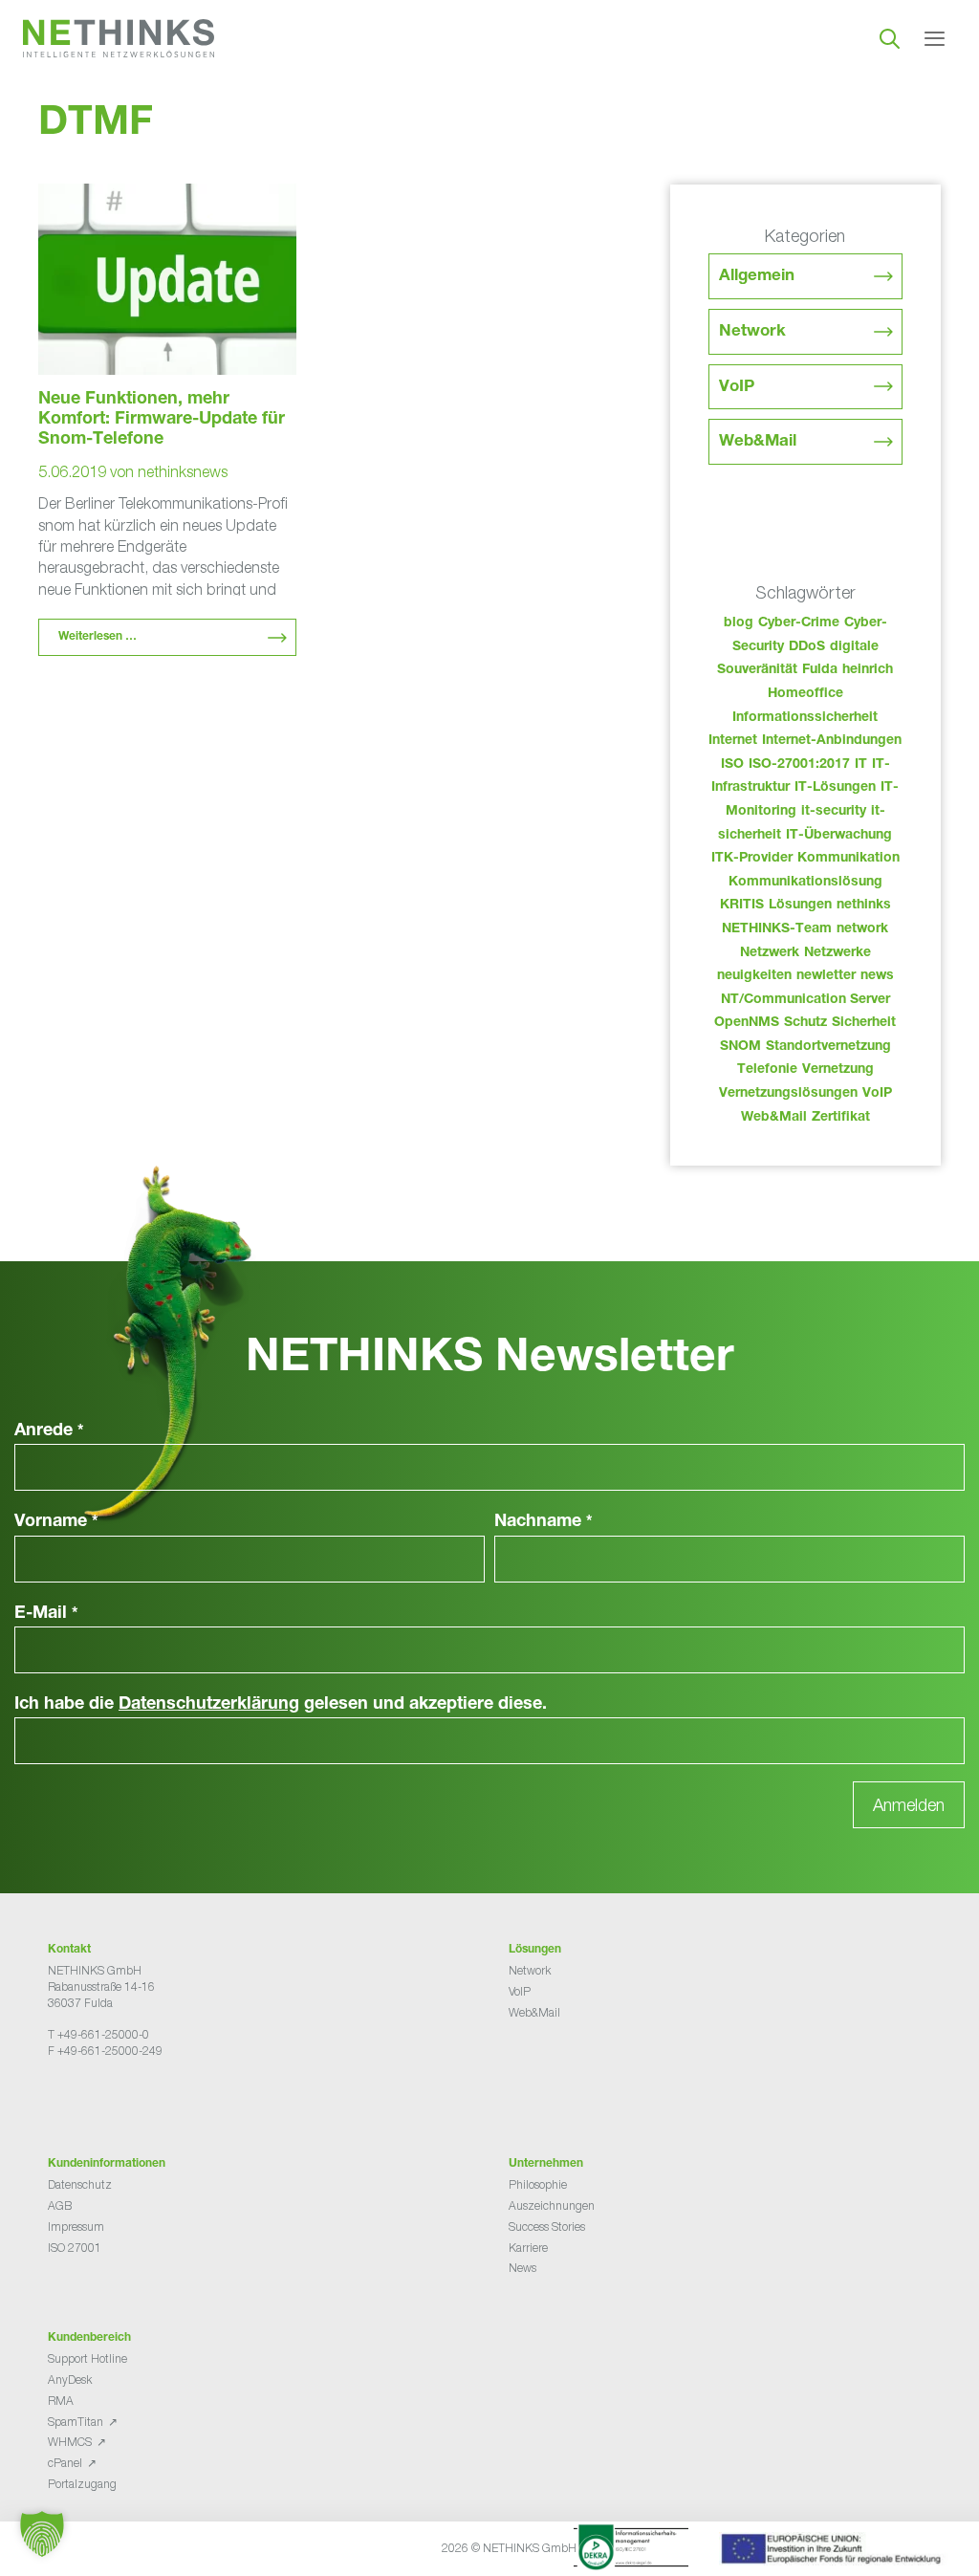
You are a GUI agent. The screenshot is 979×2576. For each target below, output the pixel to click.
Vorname (56, 1522)
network (862, 929)
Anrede (49, 1431)
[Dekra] (631, 2550)
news (877, 976)
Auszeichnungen (552, 2205)
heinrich (868, 670)
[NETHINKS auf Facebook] (55, 2098)
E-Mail (46, 1614)
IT (861, 765)
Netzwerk (770, 953)
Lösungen (800, 906)
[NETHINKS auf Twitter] (71, 2098)
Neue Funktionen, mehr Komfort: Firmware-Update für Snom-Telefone (162, 420)
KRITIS (742, 906)
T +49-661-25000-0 (98, 2034)
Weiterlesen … (98, 637)
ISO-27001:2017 (799, 765)
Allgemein (757, 277)
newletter (826, 976)
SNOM (740, 1047)
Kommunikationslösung (805, 883)
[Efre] (834, 2552)
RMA (61, 2401)
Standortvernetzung (828, 1047)
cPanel (65, 2463)
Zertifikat (841, 1118)
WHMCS (70, 2442)
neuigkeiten (754, 976)
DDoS (807, 647)
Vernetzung (838, 1070)
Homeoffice (805, 694)
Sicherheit (864, 1023)
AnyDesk (70, 2380)
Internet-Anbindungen (832, 741)
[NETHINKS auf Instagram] (117, 2098)
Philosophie (538, 2184)
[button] (42, 2534)
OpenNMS (747, 1023)
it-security (834, 812)
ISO (732, 765)
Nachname (544, 1522)
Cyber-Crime (799, 623)
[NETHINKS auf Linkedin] (101, 2098)
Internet (733, 741)
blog (739, 623)
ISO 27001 (75, 2248)
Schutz (805, 1023)
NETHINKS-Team (777, 929)
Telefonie (767, 1070)
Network (752, 332)
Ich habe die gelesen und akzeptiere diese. (281, 1705)
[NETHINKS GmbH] (119, 38)
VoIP (737, 388)
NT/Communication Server (805, 1000)
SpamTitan (76, 2422)
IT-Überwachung (839, 836)
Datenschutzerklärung (209, 1705)
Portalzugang (82, 2484)
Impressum (76, 2227)
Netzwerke (838, 953)
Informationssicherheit (805, 718)
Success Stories (547, 2227)
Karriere (528, 2248)
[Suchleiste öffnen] (890, 38)
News (522, 2268)
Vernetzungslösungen (788, 1094)
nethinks (864, 906)
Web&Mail (758, 442)
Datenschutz (80, 2184)
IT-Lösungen (835, 788)
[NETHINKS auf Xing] (86, 2098)
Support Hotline (87, 2358)
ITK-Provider (752, 859)
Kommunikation (848, 859)
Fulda (820, 670)
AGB (60, 2205)
